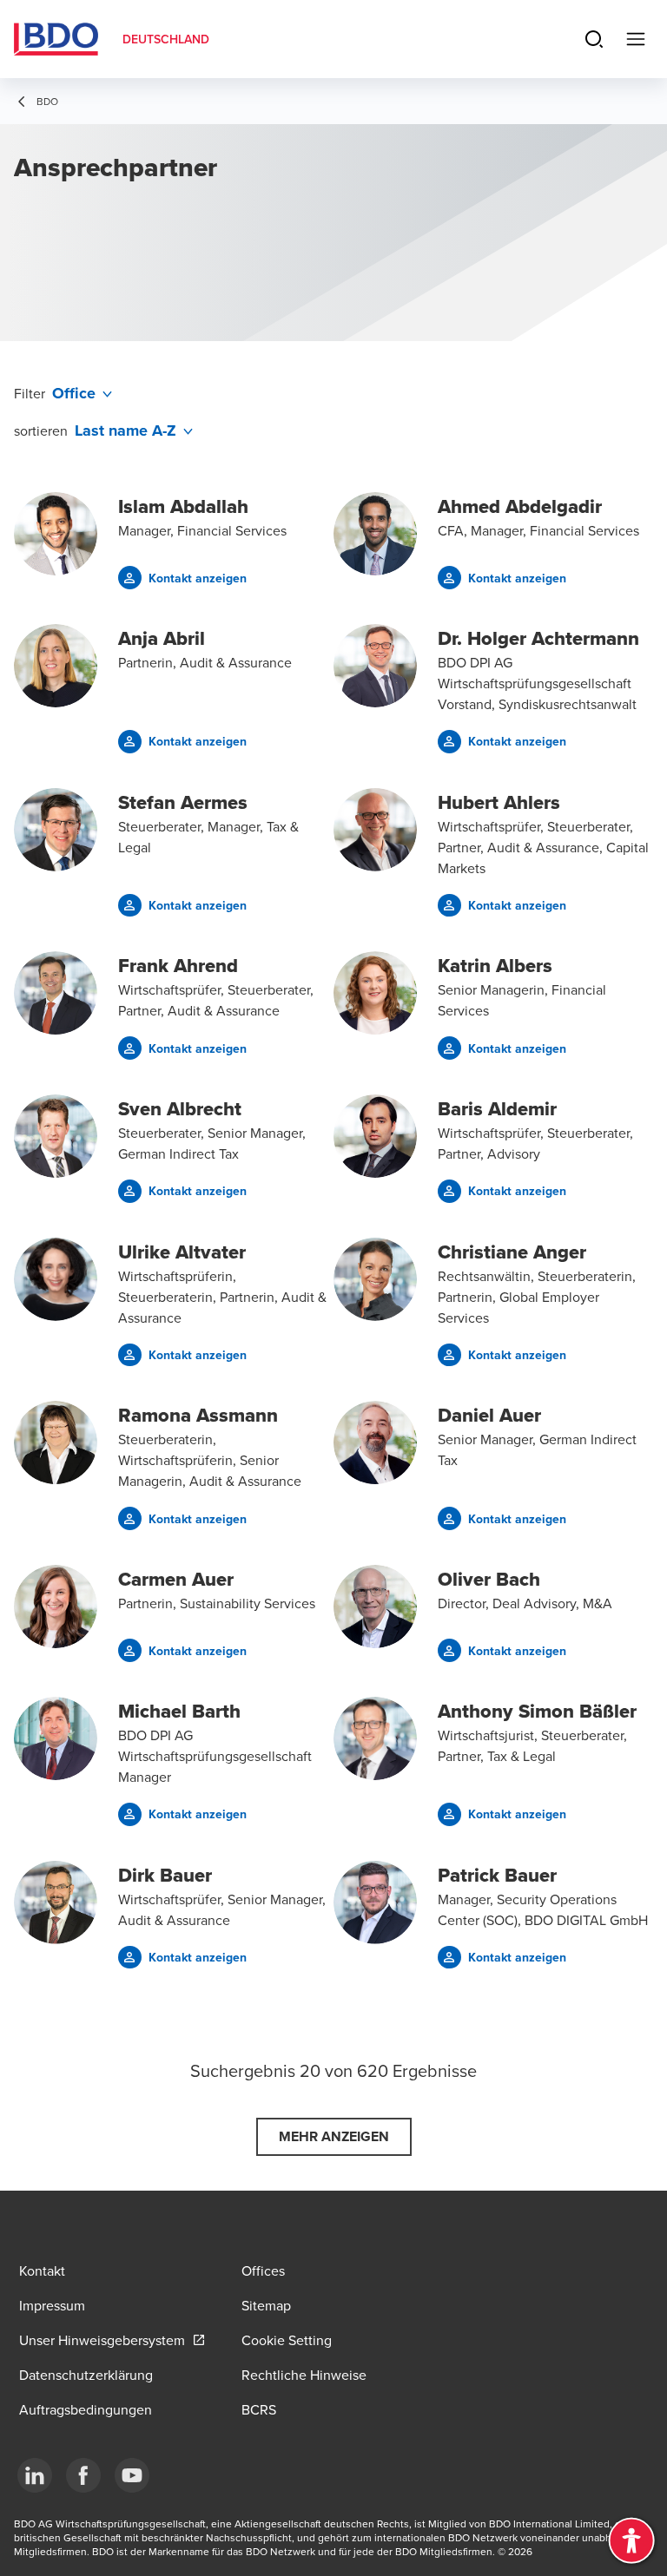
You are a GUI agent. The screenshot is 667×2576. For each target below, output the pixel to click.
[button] (182, 578)
